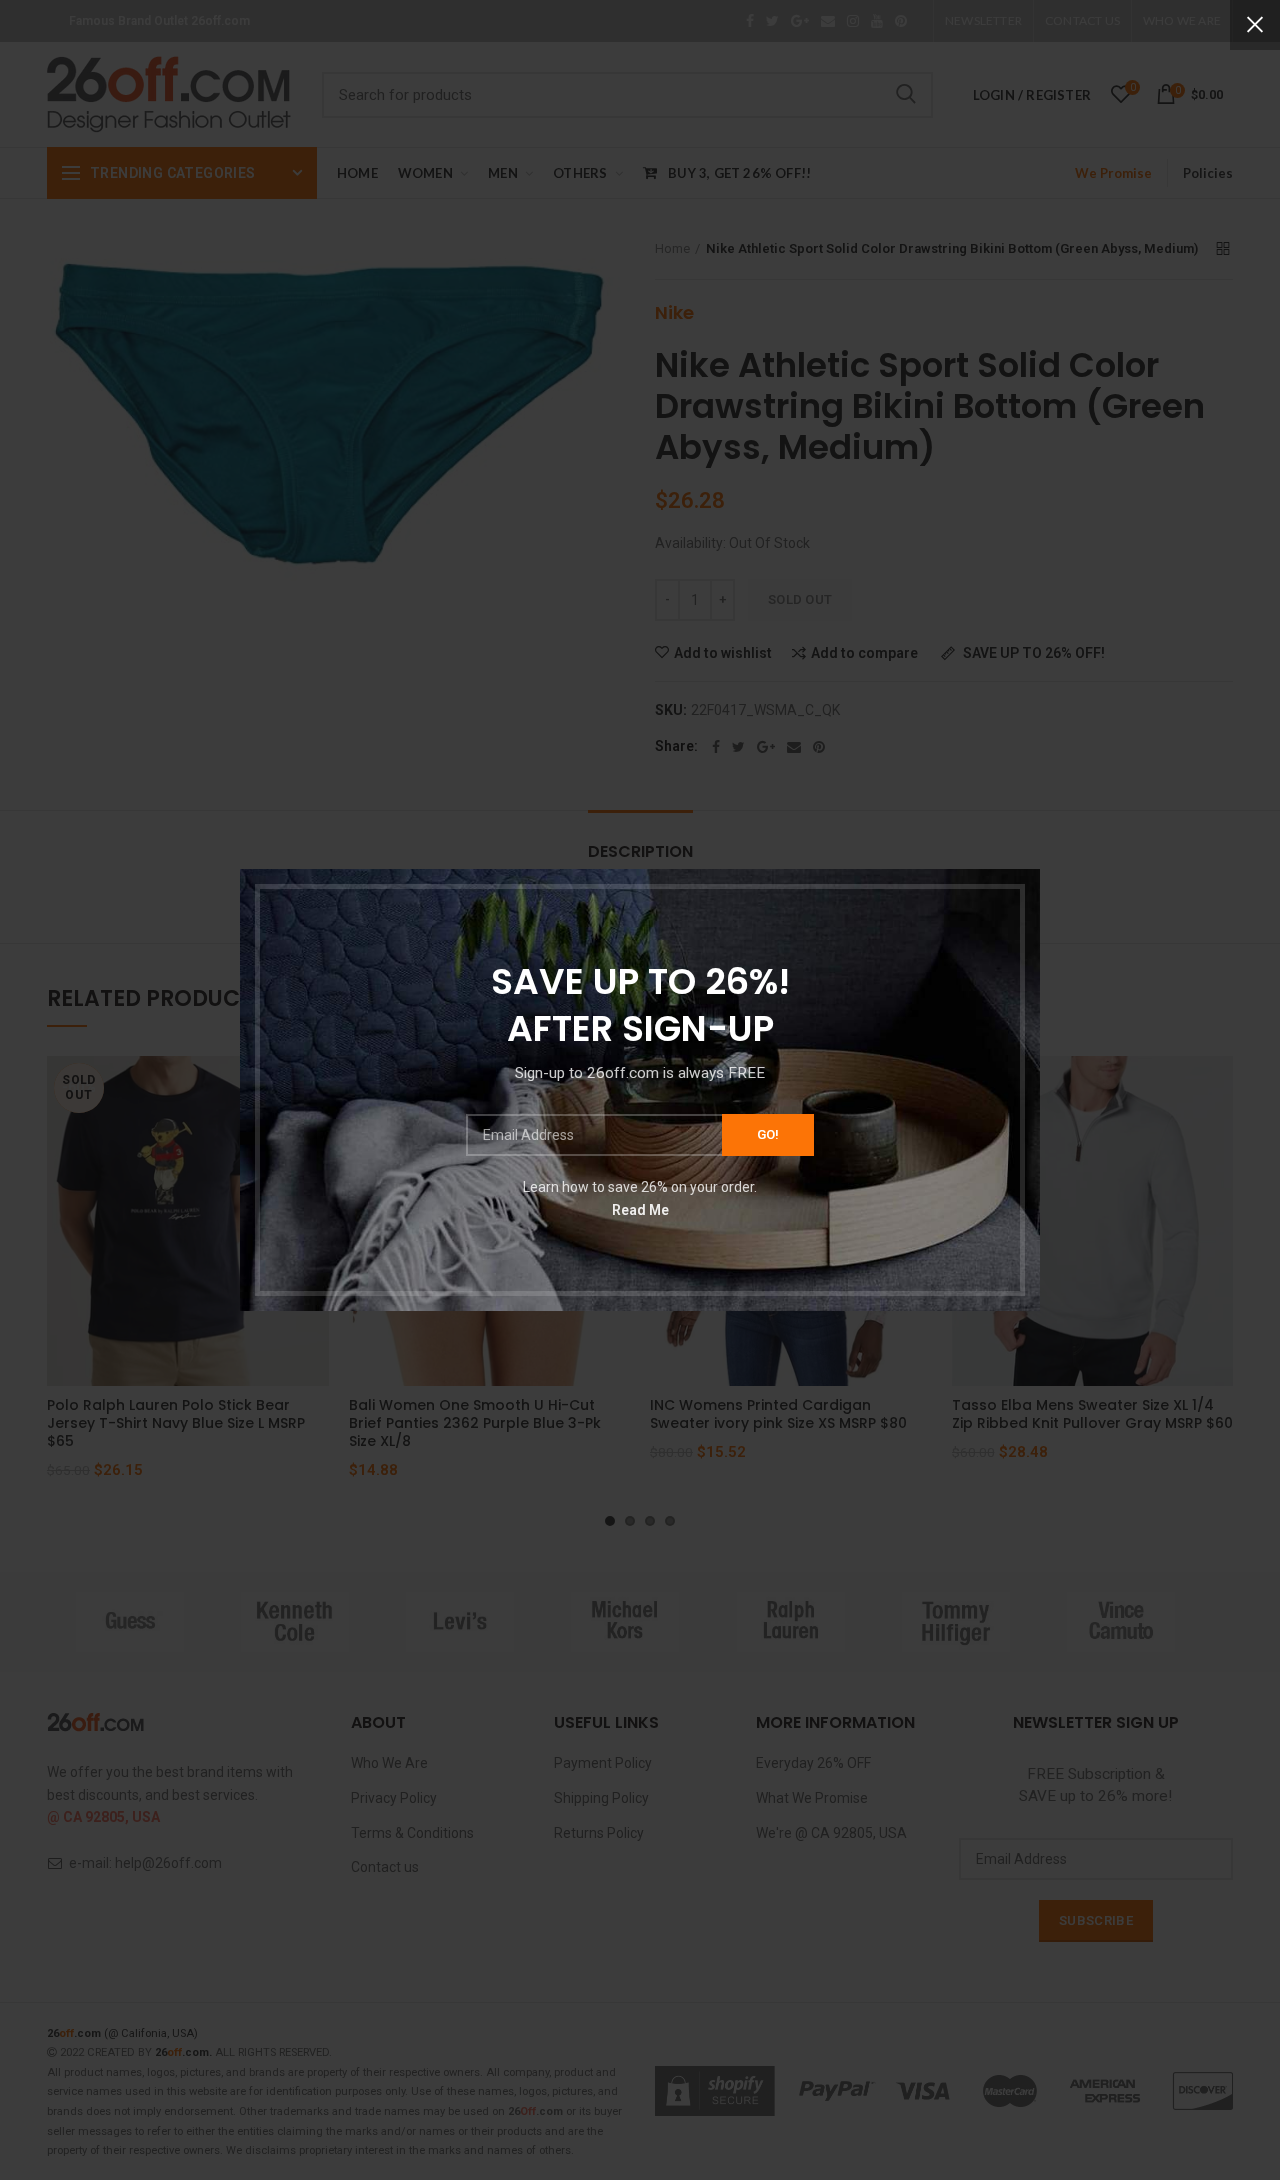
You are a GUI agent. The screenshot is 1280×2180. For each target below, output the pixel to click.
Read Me (640, 1210)
